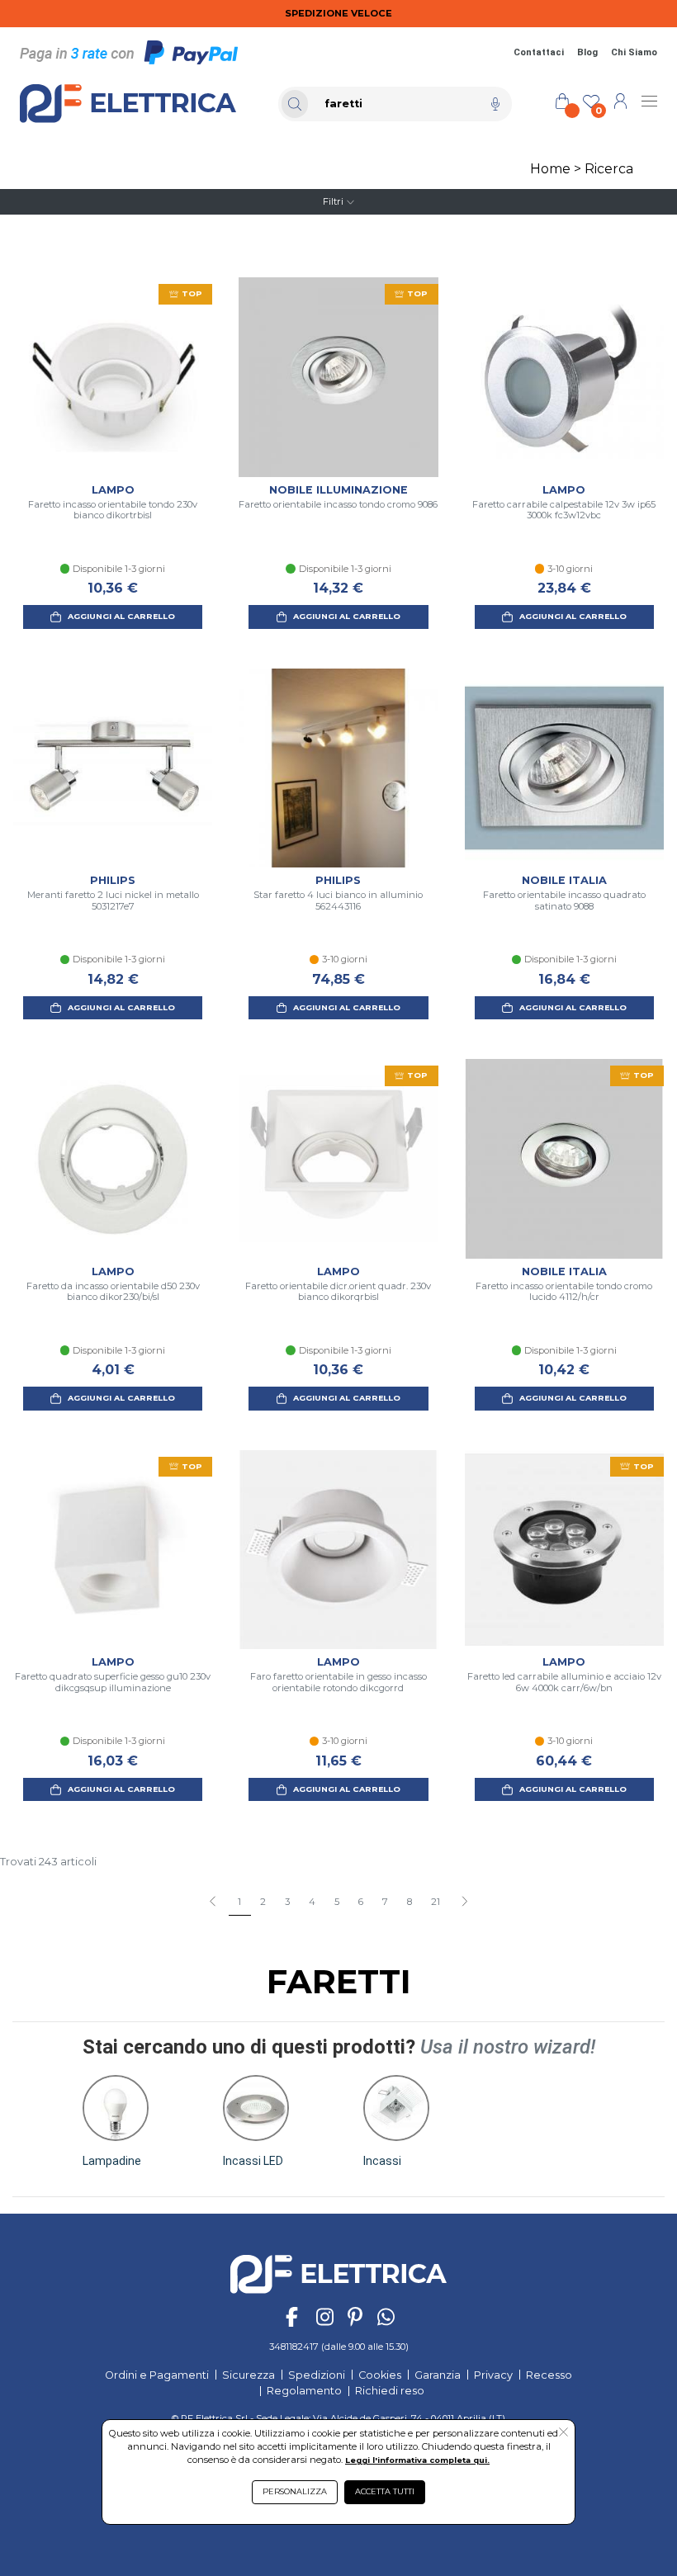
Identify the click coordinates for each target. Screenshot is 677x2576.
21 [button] (436, 1902)
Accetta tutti (385, 2491)
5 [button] (337, 1902)
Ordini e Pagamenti (157, 2375)
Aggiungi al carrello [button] (121, 616)
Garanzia (438, 2375)
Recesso (549, 2375)
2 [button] (263, 1902)
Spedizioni (317, 2375)
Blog (587, 52)
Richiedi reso (390, 2391)
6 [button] (361, 1902)
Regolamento (304, 2391)
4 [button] (312, 1902)
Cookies (380, 2375)
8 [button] (410, 1902)
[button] (464, 1902)
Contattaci (539, 52)
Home (550, 169)
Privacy (493, 2375)
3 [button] (287, 1902)
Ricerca (609, 169)
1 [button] (239, 1902)
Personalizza (295, 2491)
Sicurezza (249, 2375)
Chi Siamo (634, 52)
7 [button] (385, 1902)
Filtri (333, 201)
